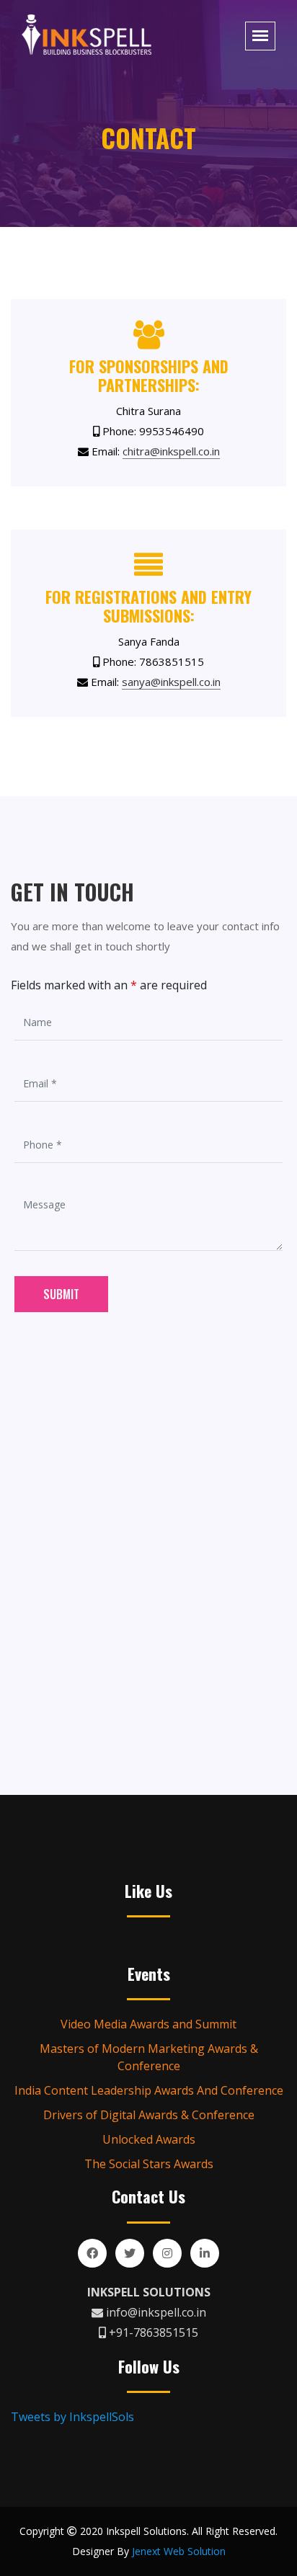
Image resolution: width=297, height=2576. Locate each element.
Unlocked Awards (149, 2139)
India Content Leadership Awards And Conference (149, 2090)
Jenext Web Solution (179, 2551)
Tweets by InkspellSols (72, 2417)
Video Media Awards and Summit (148, 2024)
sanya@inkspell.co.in (171, 682)
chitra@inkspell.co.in (171, 451)
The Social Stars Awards (149, 2164)
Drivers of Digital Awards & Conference (149, 2115)
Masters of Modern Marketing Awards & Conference (149, 2057)
